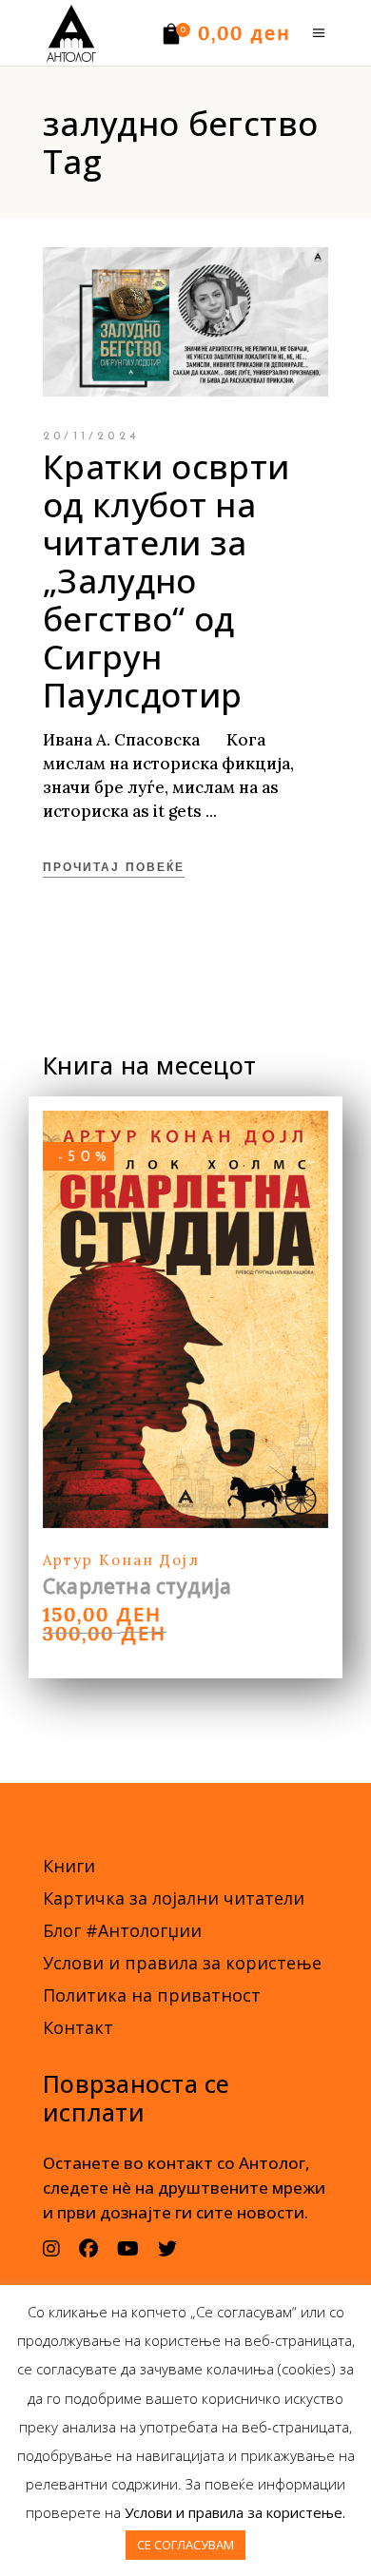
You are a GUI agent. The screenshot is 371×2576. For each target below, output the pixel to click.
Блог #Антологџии (122, 1930)
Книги (69, 1866)
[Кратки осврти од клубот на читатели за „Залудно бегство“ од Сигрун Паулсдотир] (185, 322)
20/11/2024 (91, 436)
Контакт (78, 2027)
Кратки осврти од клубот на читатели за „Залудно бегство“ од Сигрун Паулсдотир (166, 581)
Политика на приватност (152, 1995)
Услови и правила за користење (182, 1963)
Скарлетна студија (137, 1586)
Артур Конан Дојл (121, 1560)
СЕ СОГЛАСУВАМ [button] (185, 2545)
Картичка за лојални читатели (174, 1898)
